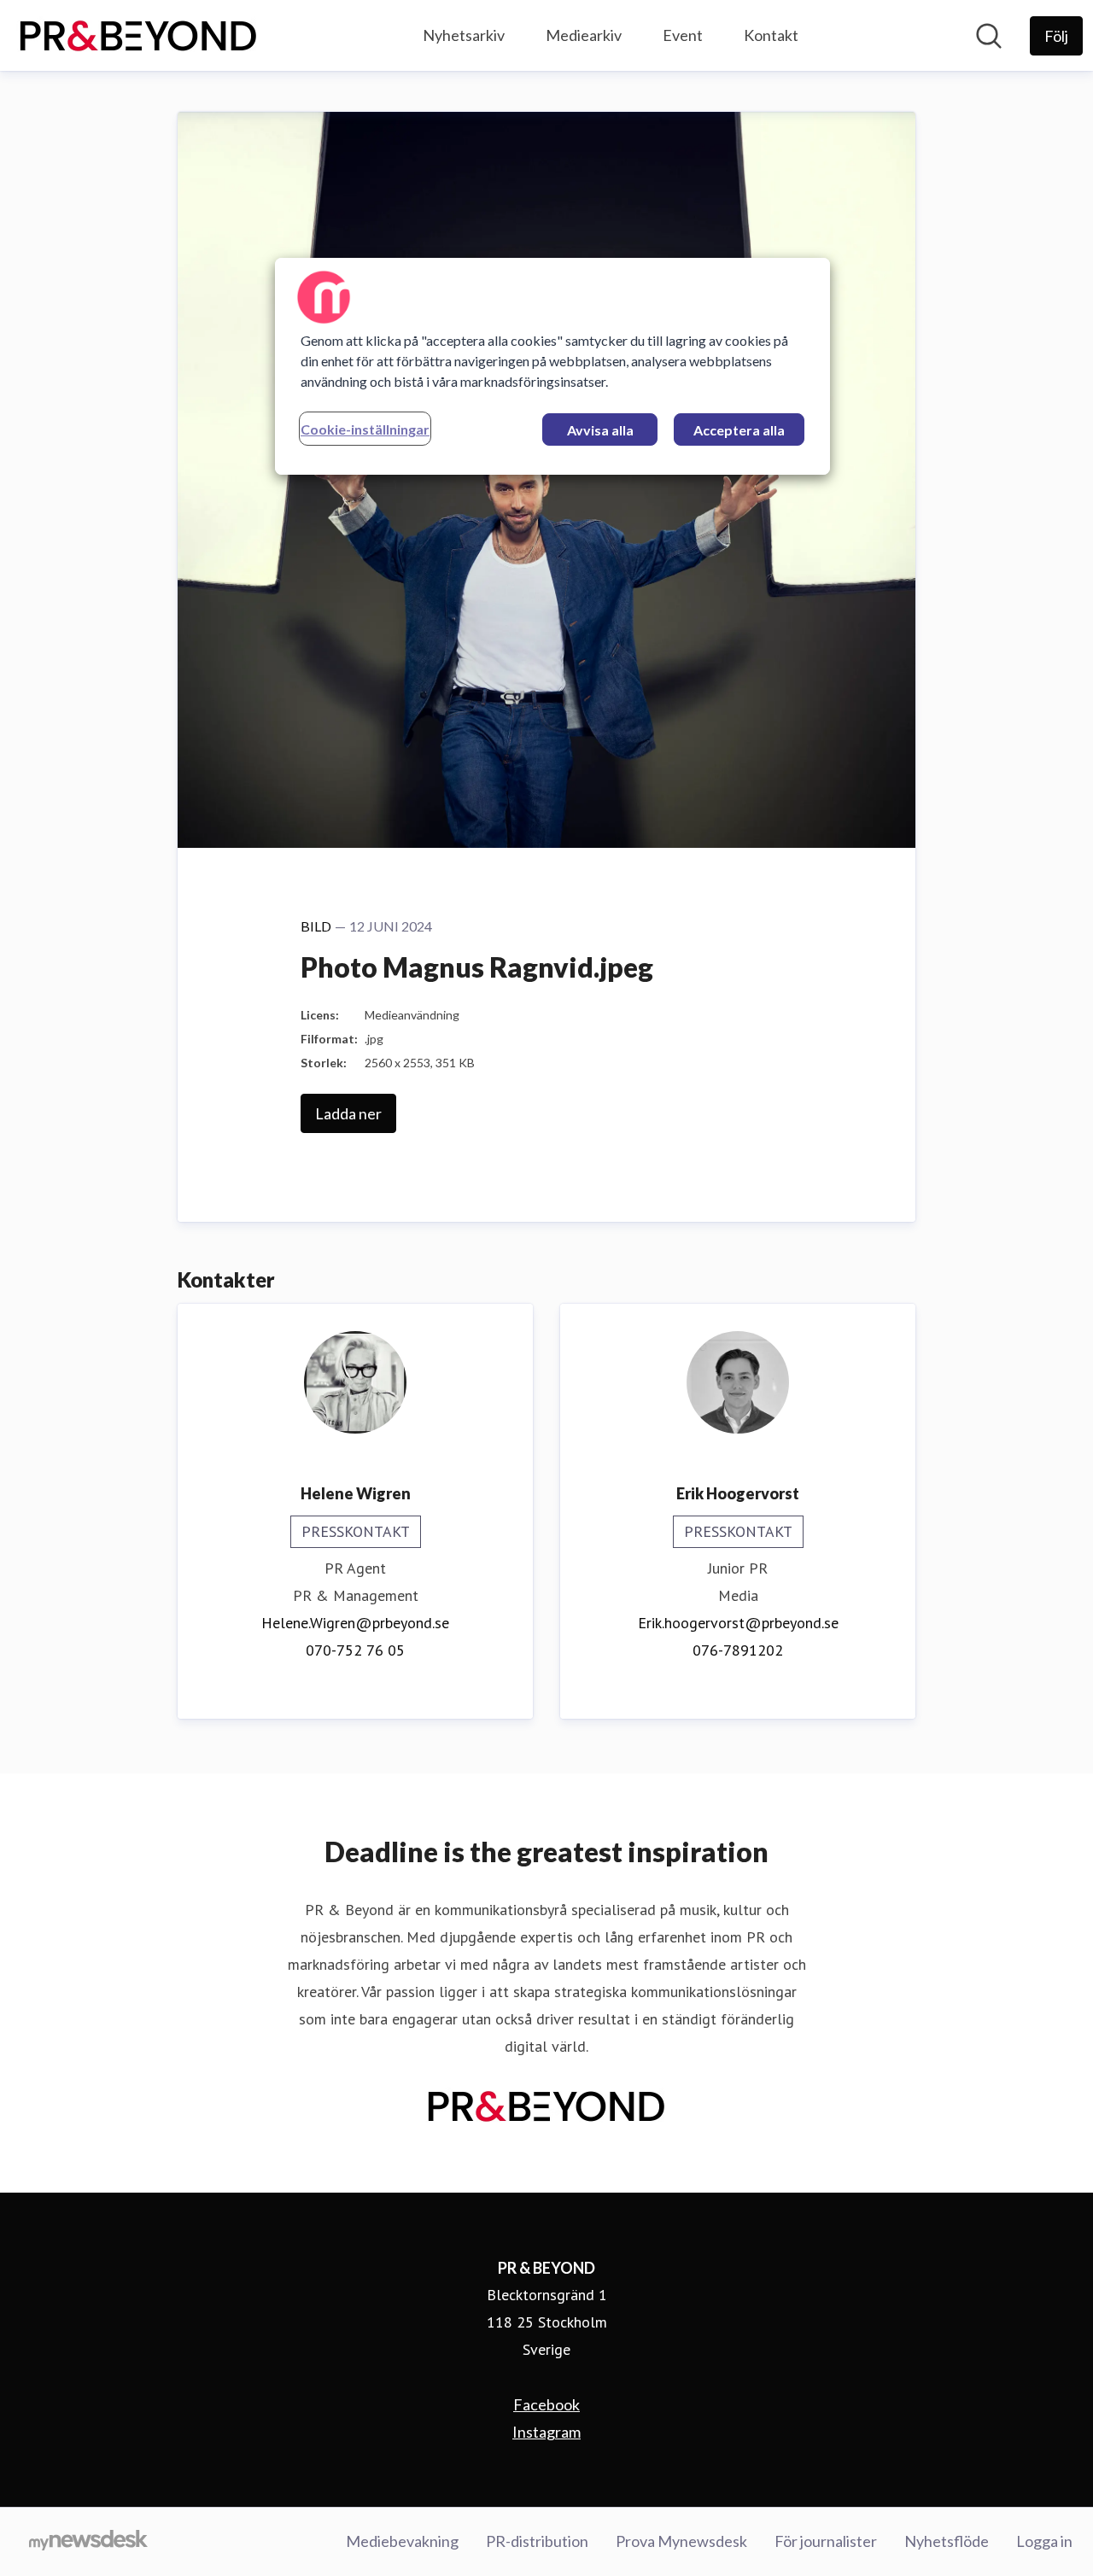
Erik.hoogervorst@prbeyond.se (738, 1623)
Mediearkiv (584, 35)
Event (683, 35)
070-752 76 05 (355, 1650)
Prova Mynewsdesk (681, 2541)
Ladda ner (348, 1113)
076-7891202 (738, 1650)
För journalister (826, 2541)
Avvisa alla (600, 430)
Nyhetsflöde (947, 2541)
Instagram (546, 2432)
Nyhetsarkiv (464, 35)
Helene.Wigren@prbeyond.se (355, 1623)
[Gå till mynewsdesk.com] (88, 2542)
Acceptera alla (739, 430)
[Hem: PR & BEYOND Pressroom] (138, 35)
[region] (552, 366)
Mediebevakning (402, 2541)
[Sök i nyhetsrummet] (989, 36)
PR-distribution (537, 2541)
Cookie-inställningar (365, 429)
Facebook (546, 2404)
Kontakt (771, 35)
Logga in (1044, 2541)
